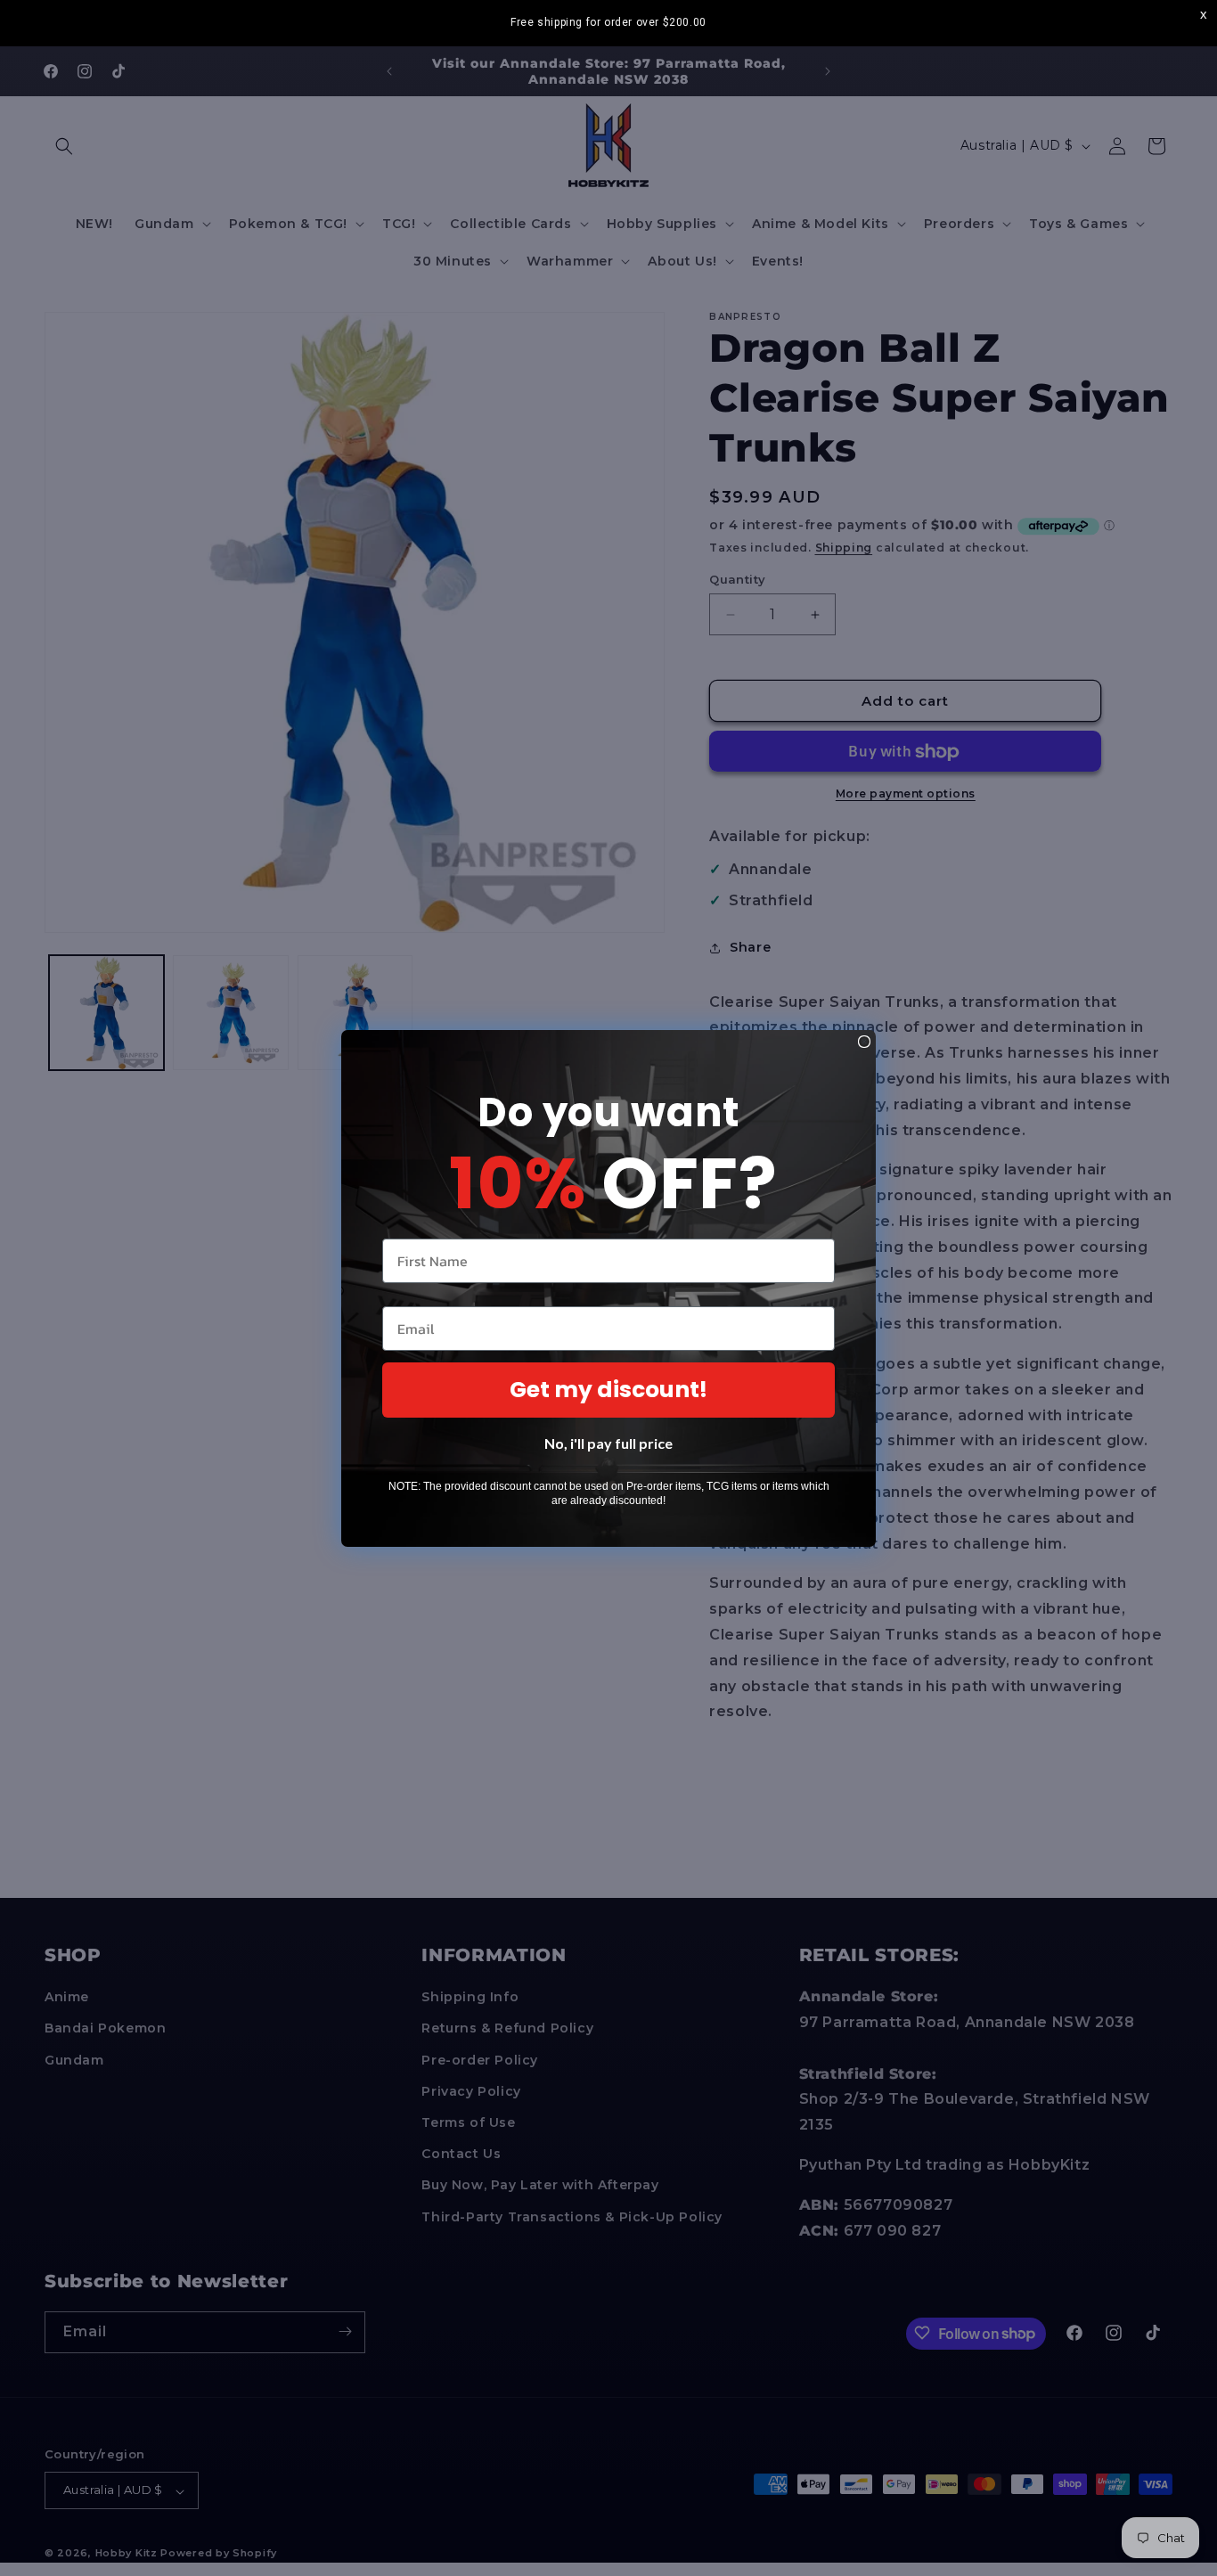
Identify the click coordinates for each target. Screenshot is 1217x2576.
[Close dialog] (864, 1042)
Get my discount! (608, 1390)
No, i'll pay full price (608, 1443)
